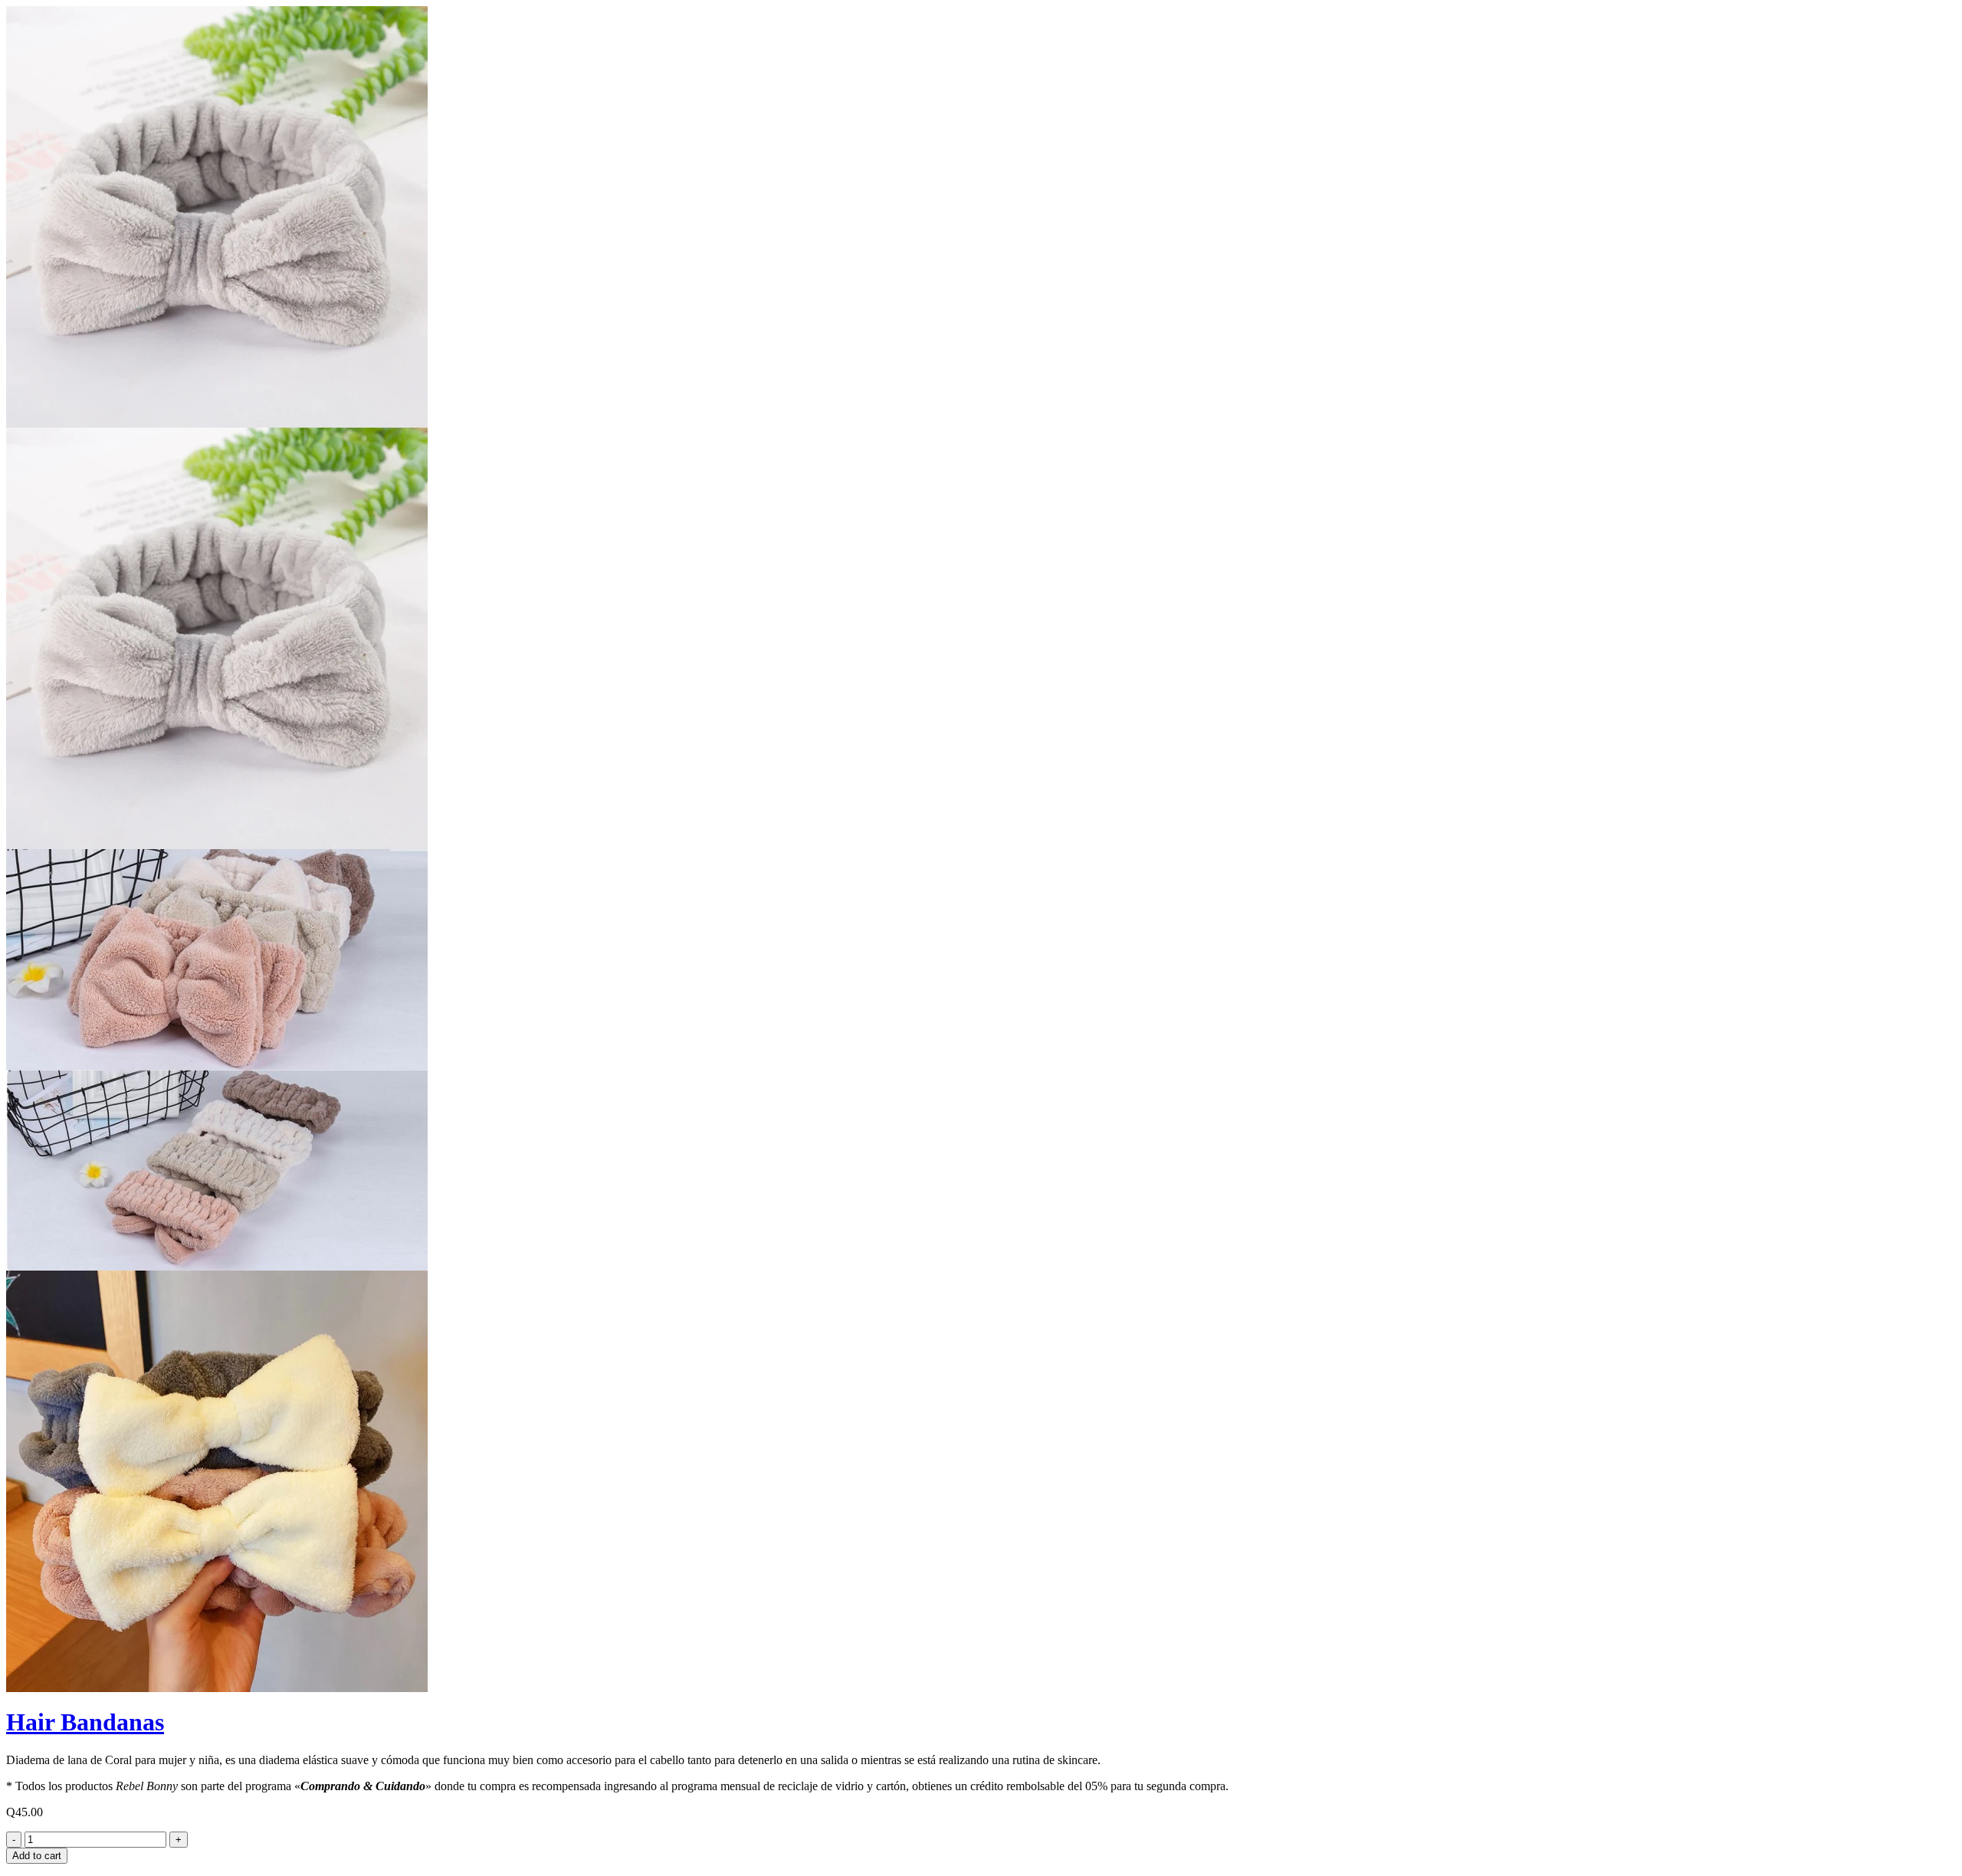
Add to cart (37, 1856)
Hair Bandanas (85, 1722)
